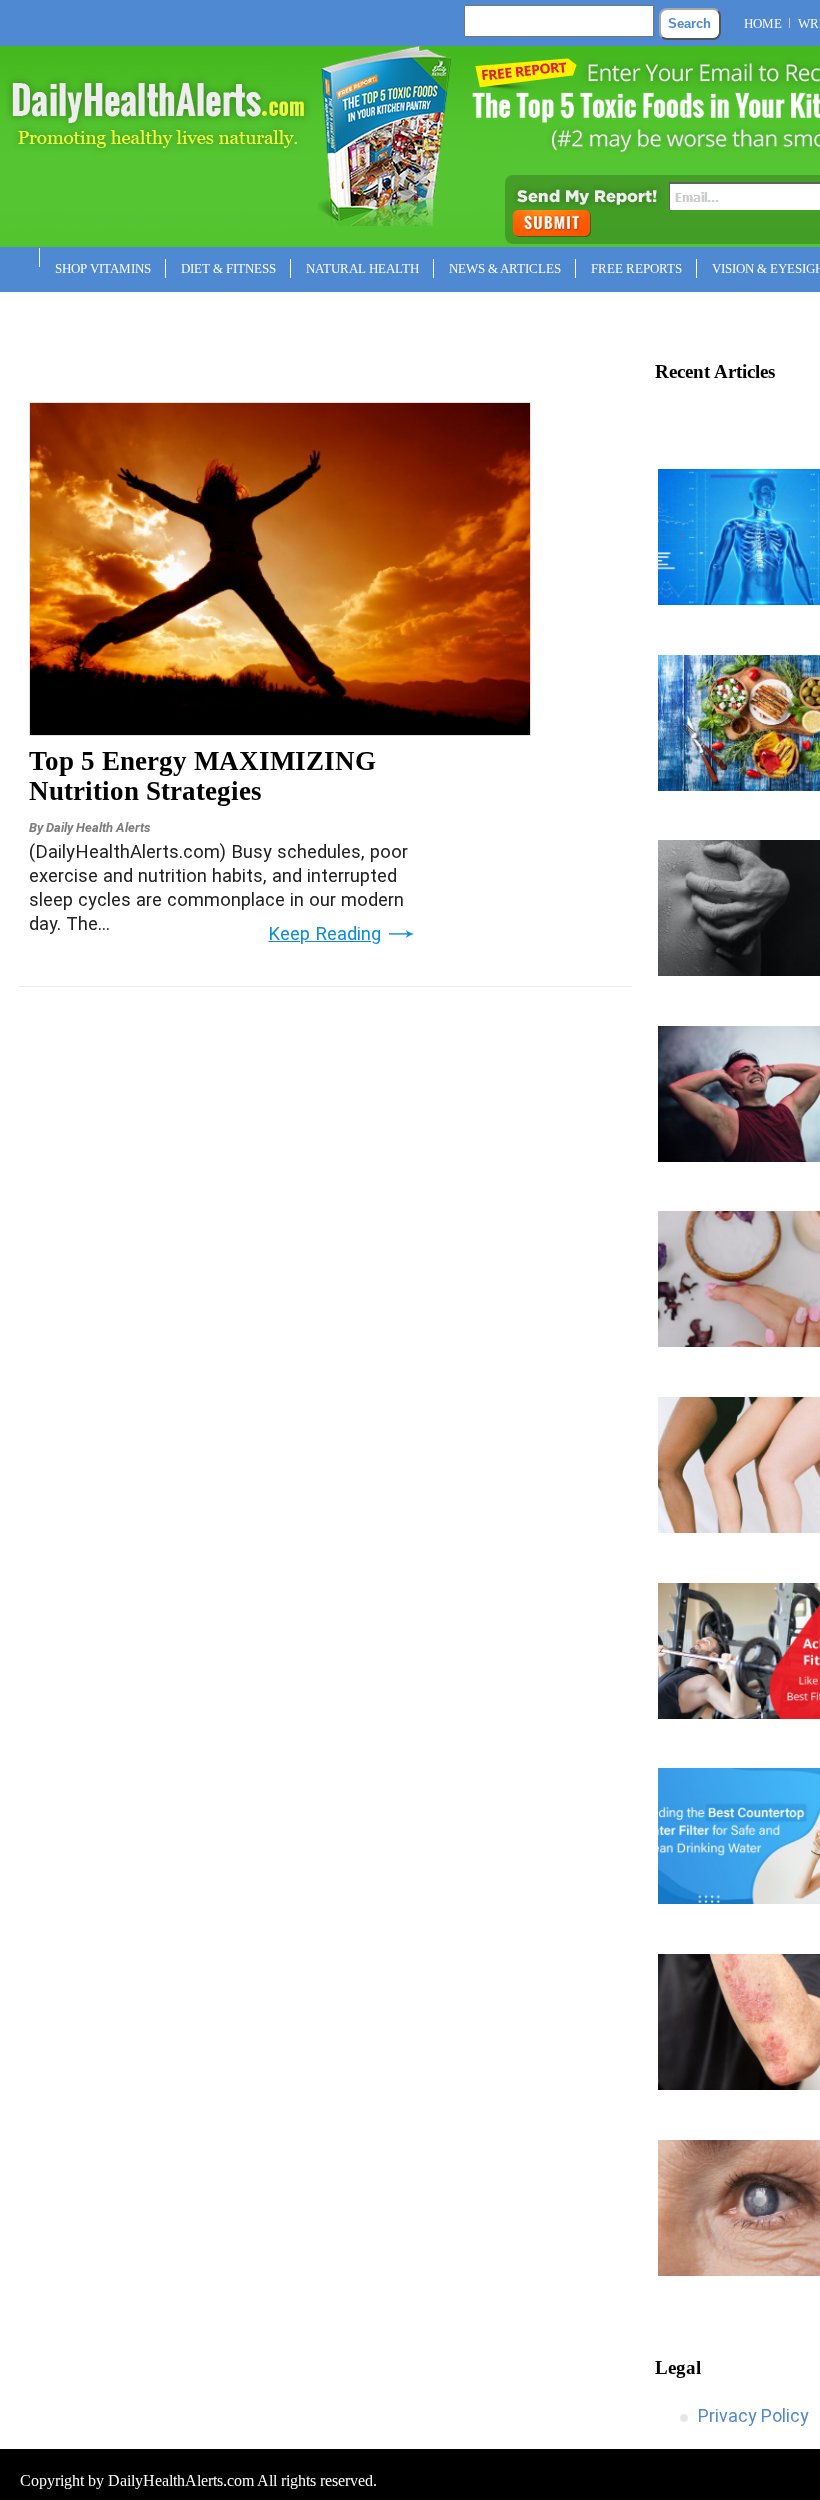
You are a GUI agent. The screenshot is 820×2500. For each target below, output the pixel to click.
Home (763, 23)
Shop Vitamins (103, 268)
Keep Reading (324, 934)
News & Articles (505, 268)
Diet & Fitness (228, 268)
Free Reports (636, 268)
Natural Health (362, 268)
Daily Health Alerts (98, 827)
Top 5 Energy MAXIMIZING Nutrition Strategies (202, 776)
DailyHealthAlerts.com (181, 2480)
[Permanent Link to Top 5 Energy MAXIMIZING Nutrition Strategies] (280, 729)
